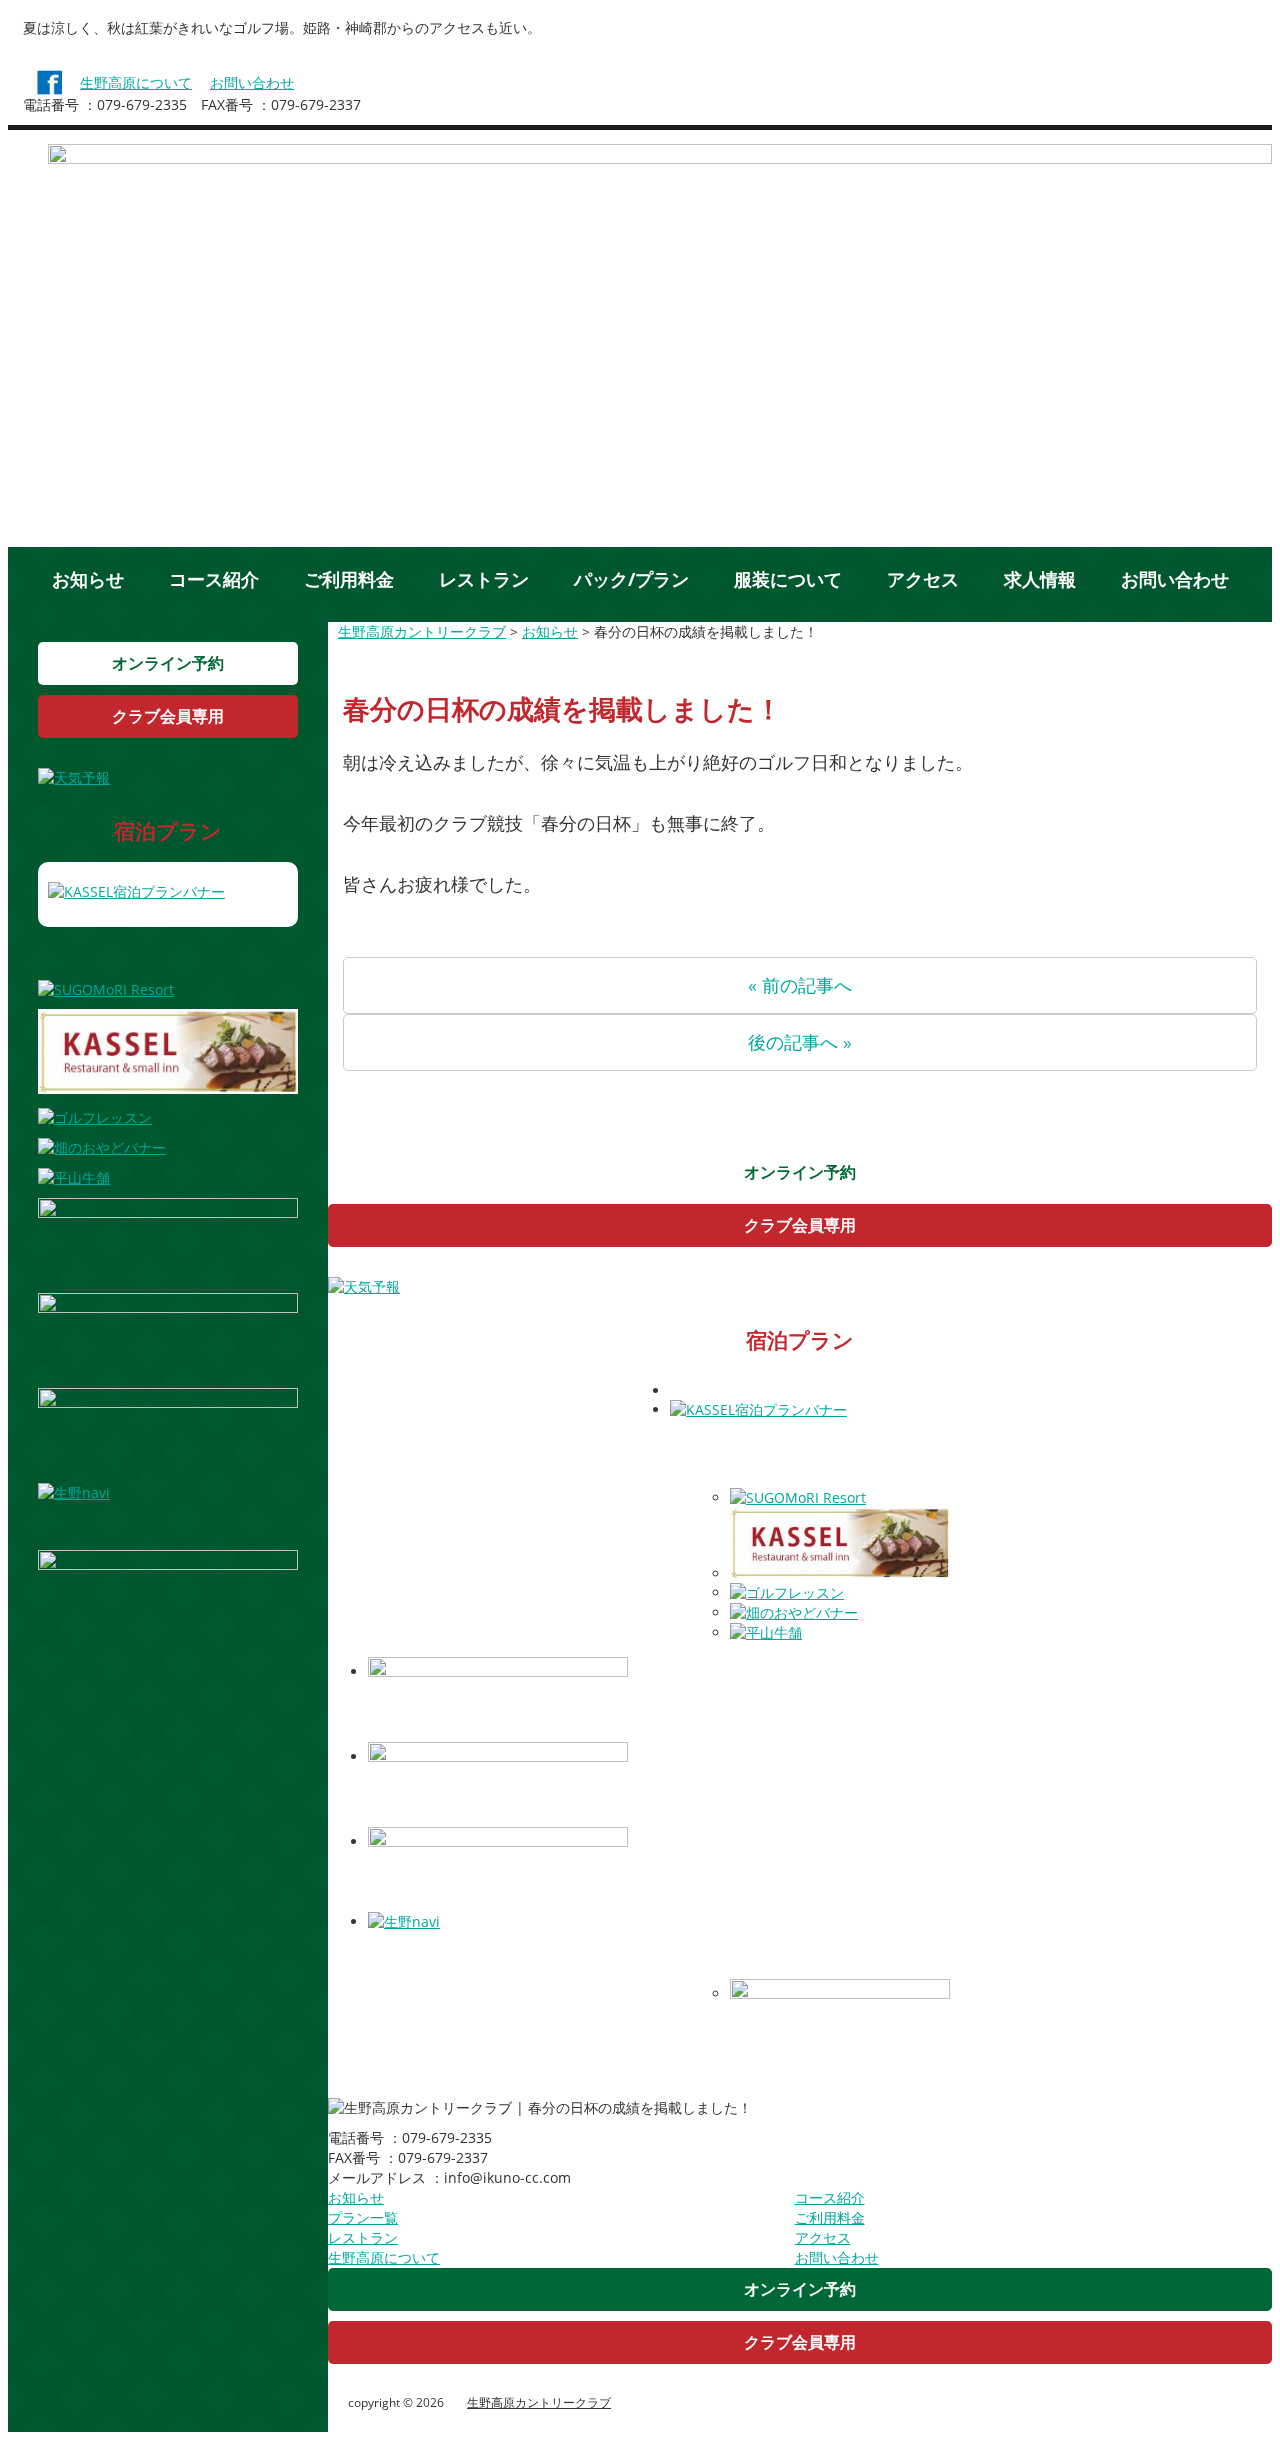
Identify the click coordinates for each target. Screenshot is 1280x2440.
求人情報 (1040, 579)
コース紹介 (214, 579)
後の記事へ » (800, 1042)
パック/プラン (631, 579)
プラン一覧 (363, 2217)
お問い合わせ (252, 82)
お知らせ (88, 579)
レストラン (484, 579)
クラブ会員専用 (168, 716)
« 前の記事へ (800, 985)
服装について (788, 579)
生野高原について (136, 82)
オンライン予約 (168, 663)
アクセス (923, 579)
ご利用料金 (349, 579)
